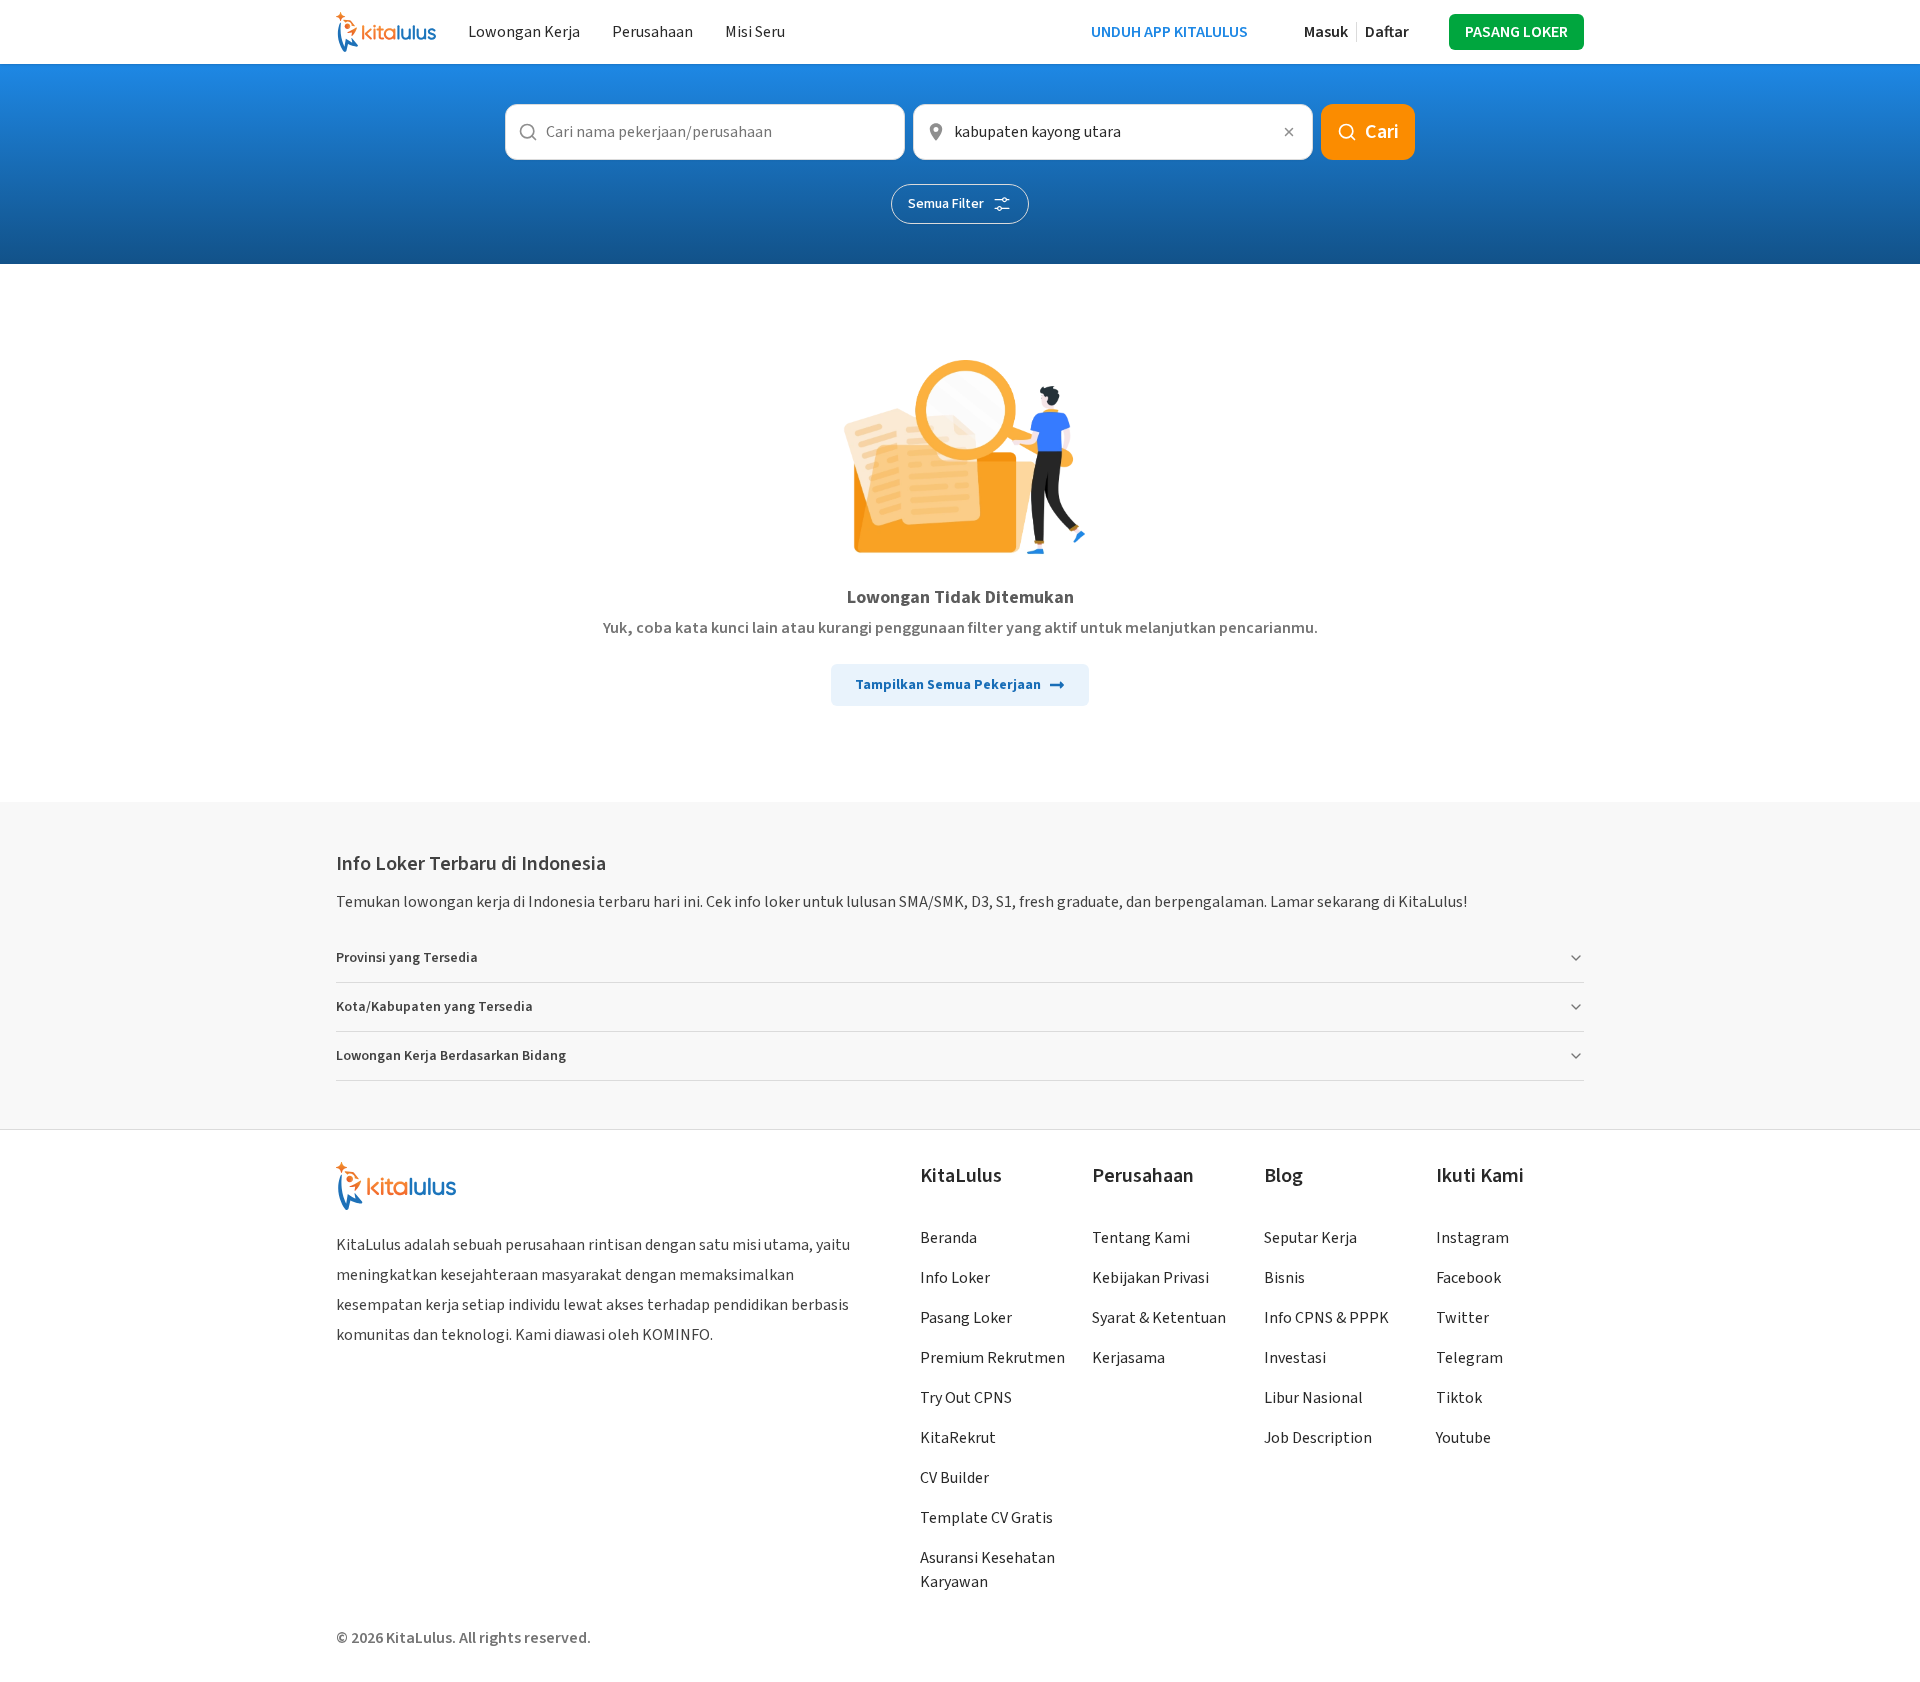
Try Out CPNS (966, 1398)
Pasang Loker (966, 1318)
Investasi (1295, 1358)
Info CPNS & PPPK (1326, 1318)
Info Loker (955, 1278)
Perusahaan (652, 32)
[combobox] (1113, 132)
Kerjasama (1128, 1358)
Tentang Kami (1141, 1238)
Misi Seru (755, 32)
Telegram (1469, 1358)
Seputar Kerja (1310, 1238)
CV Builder (954, 1478)
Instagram (1472, 1238)
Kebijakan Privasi (1150, 1278)
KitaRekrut (958, 1438)
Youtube (1463, 1438)
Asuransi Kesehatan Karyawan (987, 1570)
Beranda (948, 1238)
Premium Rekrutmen (992, 1358)
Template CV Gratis (986, 1518)
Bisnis (1284, 1278)
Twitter (1462, 1318)
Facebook (1468, 1278)
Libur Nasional (1313, 1398)
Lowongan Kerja (524, 32)
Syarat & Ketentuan (1159, 1318)
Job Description (1318, 1438)
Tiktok (1459, 1398)
